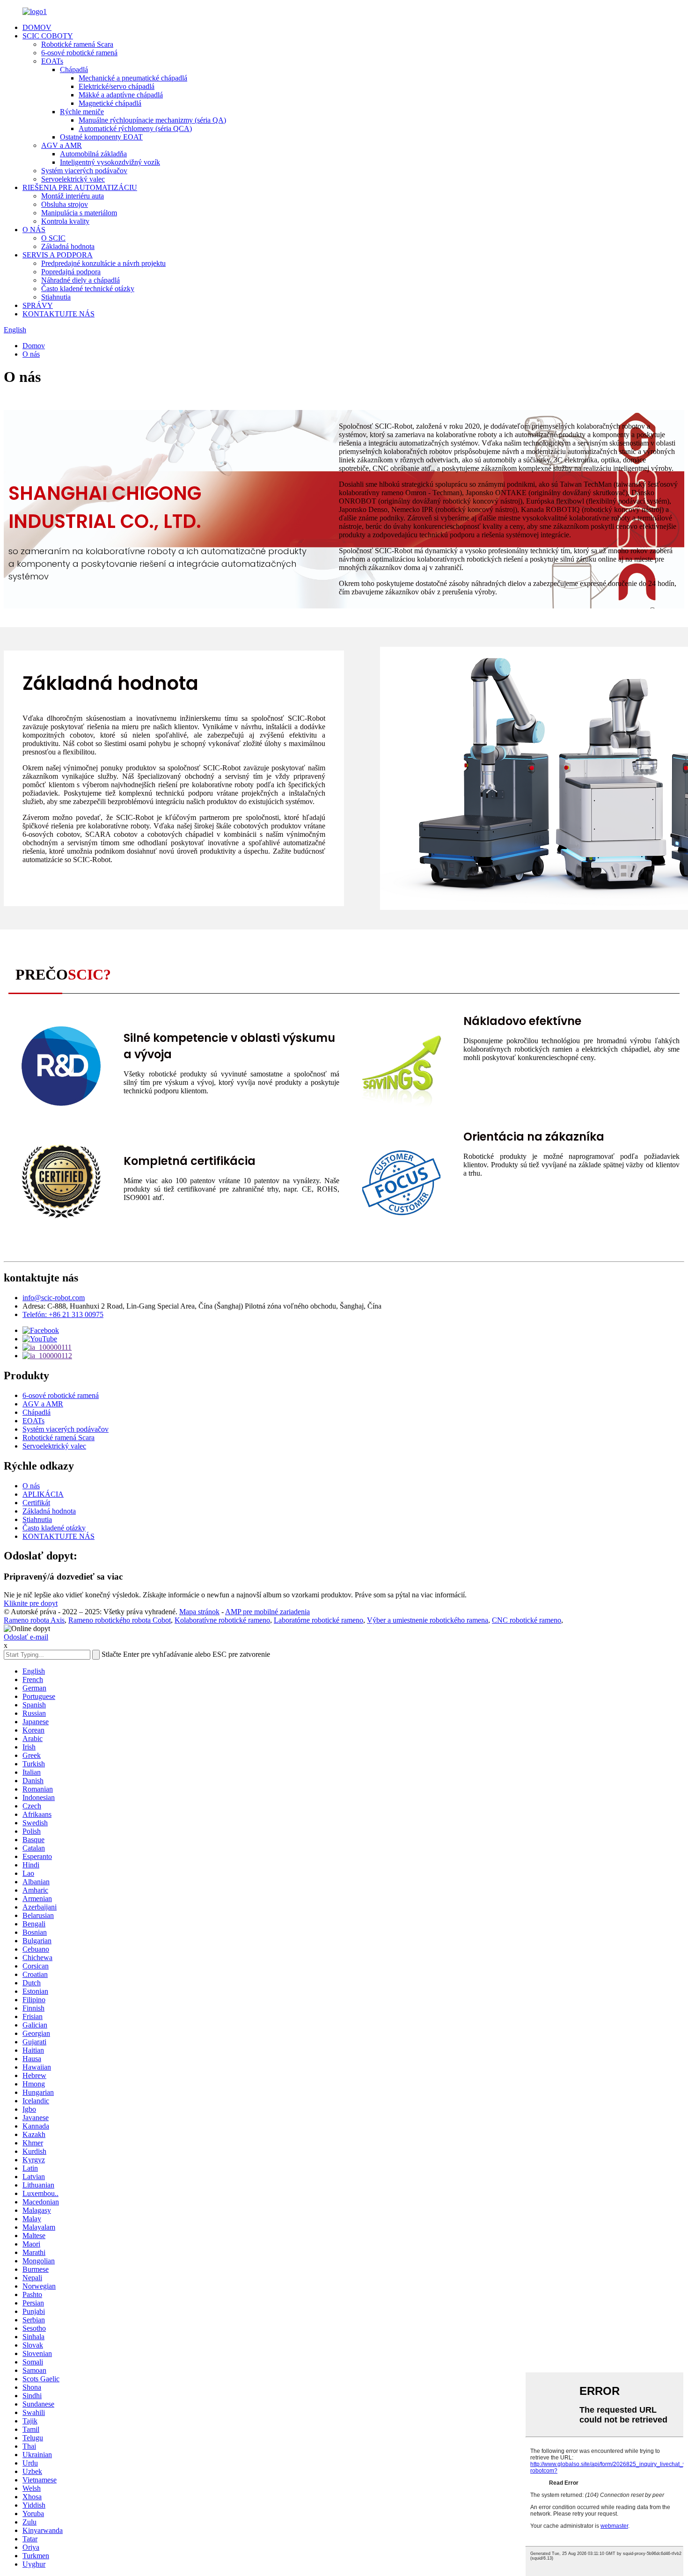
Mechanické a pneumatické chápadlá (133, 78)
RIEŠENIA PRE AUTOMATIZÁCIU (80, 187)
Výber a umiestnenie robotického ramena (428, 1620)
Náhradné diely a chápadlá (81, 280)
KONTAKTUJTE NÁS (59, 314)
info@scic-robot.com (54, 1298)
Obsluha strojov (65, 204)
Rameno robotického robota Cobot (120, 1620)
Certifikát (36, 1503)
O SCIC (53, 238)
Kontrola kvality (65, 221)
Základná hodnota (68, 246)
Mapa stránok (199, 1612)
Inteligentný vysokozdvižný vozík (110, 162)
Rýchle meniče (82, 112)
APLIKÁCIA (43, 1494)
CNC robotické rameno (527, 1620)
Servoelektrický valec (73, 179)
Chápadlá (74, 70)
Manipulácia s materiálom (79, 213)
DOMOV (37, 27)
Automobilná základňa (93, 154)
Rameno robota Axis (34, 1620)
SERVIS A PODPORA (58, 255)
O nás (31, 354)
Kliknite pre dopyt (31, 1603)
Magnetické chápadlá (110, 103)
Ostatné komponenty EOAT (101, 137)
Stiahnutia (56, 297)
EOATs (52, 61)
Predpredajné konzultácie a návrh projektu (103, 263)
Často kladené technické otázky (88, 289)
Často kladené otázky (54, 1528)
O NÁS (34, 230)
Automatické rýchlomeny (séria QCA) (135, 128)
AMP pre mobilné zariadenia (267, 1612)
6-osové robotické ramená (79, 53)
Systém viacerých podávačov (84, 171)
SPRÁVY (38, 305)
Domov (34, 346)
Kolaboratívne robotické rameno (222, 1620)
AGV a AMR (62, 145)
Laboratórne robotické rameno (318, 1620)
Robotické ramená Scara (77, 44)
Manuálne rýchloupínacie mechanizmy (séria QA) (152, 120)
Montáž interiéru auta (73, 196)
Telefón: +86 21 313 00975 (63, 1314)
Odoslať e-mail (26, 1637)
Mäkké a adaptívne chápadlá (121, 95)
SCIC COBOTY (48, 36)
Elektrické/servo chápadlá (117, 86)
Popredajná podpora (71, 272)
